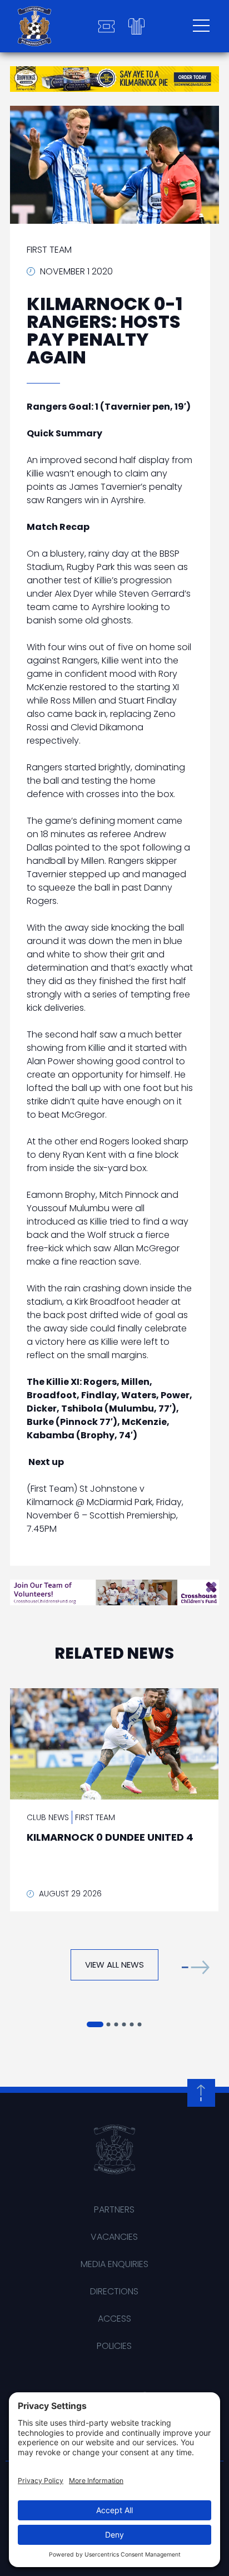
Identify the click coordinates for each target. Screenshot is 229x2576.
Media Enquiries (114, 2264)
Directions (114, 2291)
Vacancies (114, 2237)
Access (114, 2319)
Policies (114, 2346)
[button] (196, 1967)
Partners (114, 2209)
